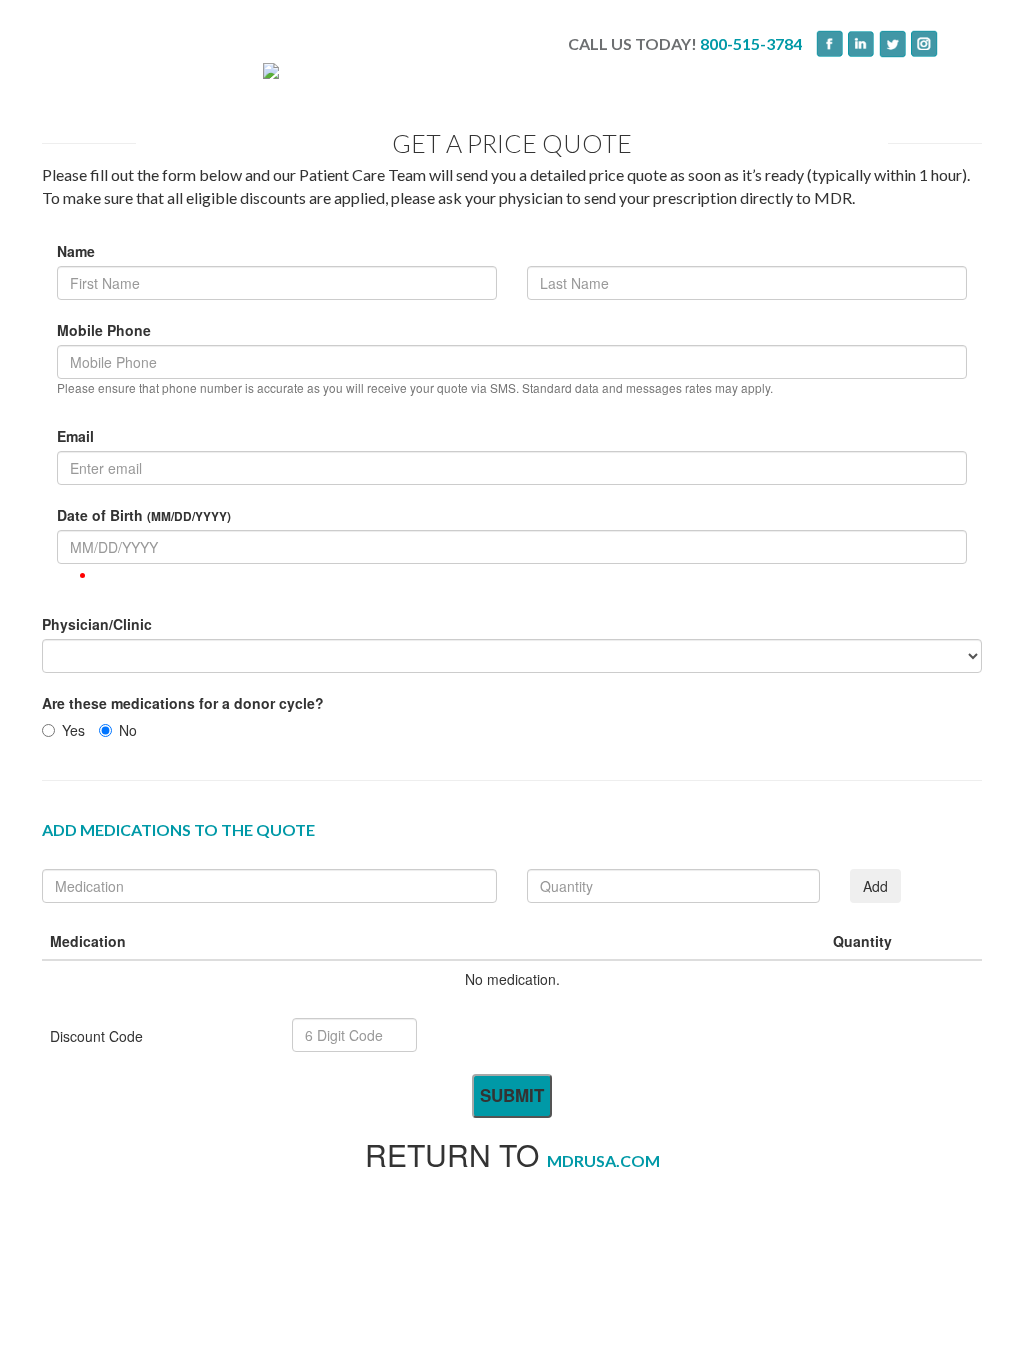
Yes (73, 730)
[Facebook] (825, 44)
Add (875, 886)
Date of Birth (144, 515)
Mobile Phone (104, 330)
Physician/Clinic (97, 624)
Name (76, 251)
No (128, 730)
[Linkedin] (861, 44)
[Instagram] (924, 44)
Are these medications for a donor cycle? (183, 703)
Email (75, 436)
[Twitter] (893, 44)
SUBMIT (512, 1095)
